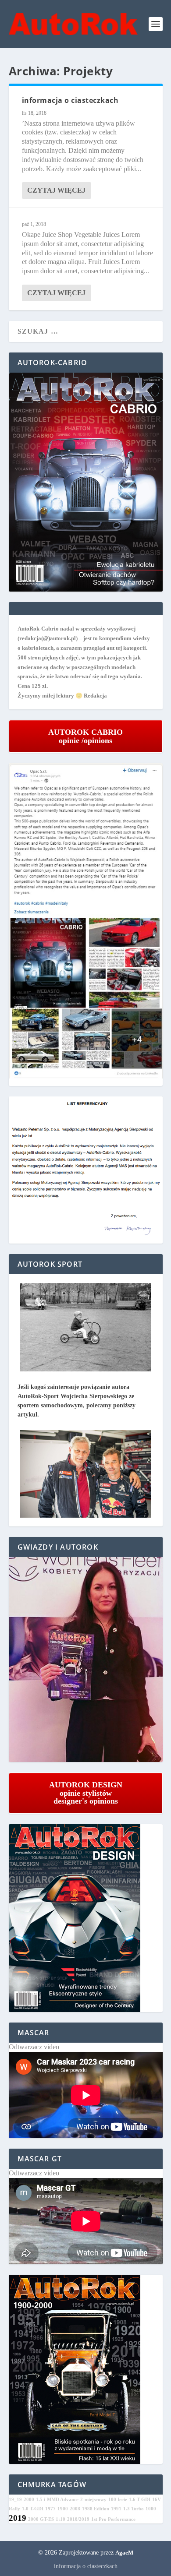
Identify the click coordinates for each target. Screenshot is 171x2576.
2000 (29, 2500)
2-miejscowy (93, 2500)
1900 (63, 2509)
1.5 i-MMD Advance (57, 2500)
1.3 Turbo (134, 2509)
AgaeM (124, 2553)
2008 (75, 2509)
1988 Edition (96, 2509)
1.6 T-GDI (140, 2500)
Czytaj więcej (56, 190)
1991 (116, 2509)
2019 (18, 2518)
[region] (86, 1660)
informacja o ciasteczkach (70, 100)
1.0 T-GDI (33, 2509)
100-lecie (118, 2500)
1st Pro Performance (113, 2519)
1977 (50, 2509)
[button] (86, 1660)
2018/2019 (78, 2519)
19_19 (15, 2500)
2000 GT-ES (41, 2519)
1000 (151, 2509)
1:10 (61, 2519)
